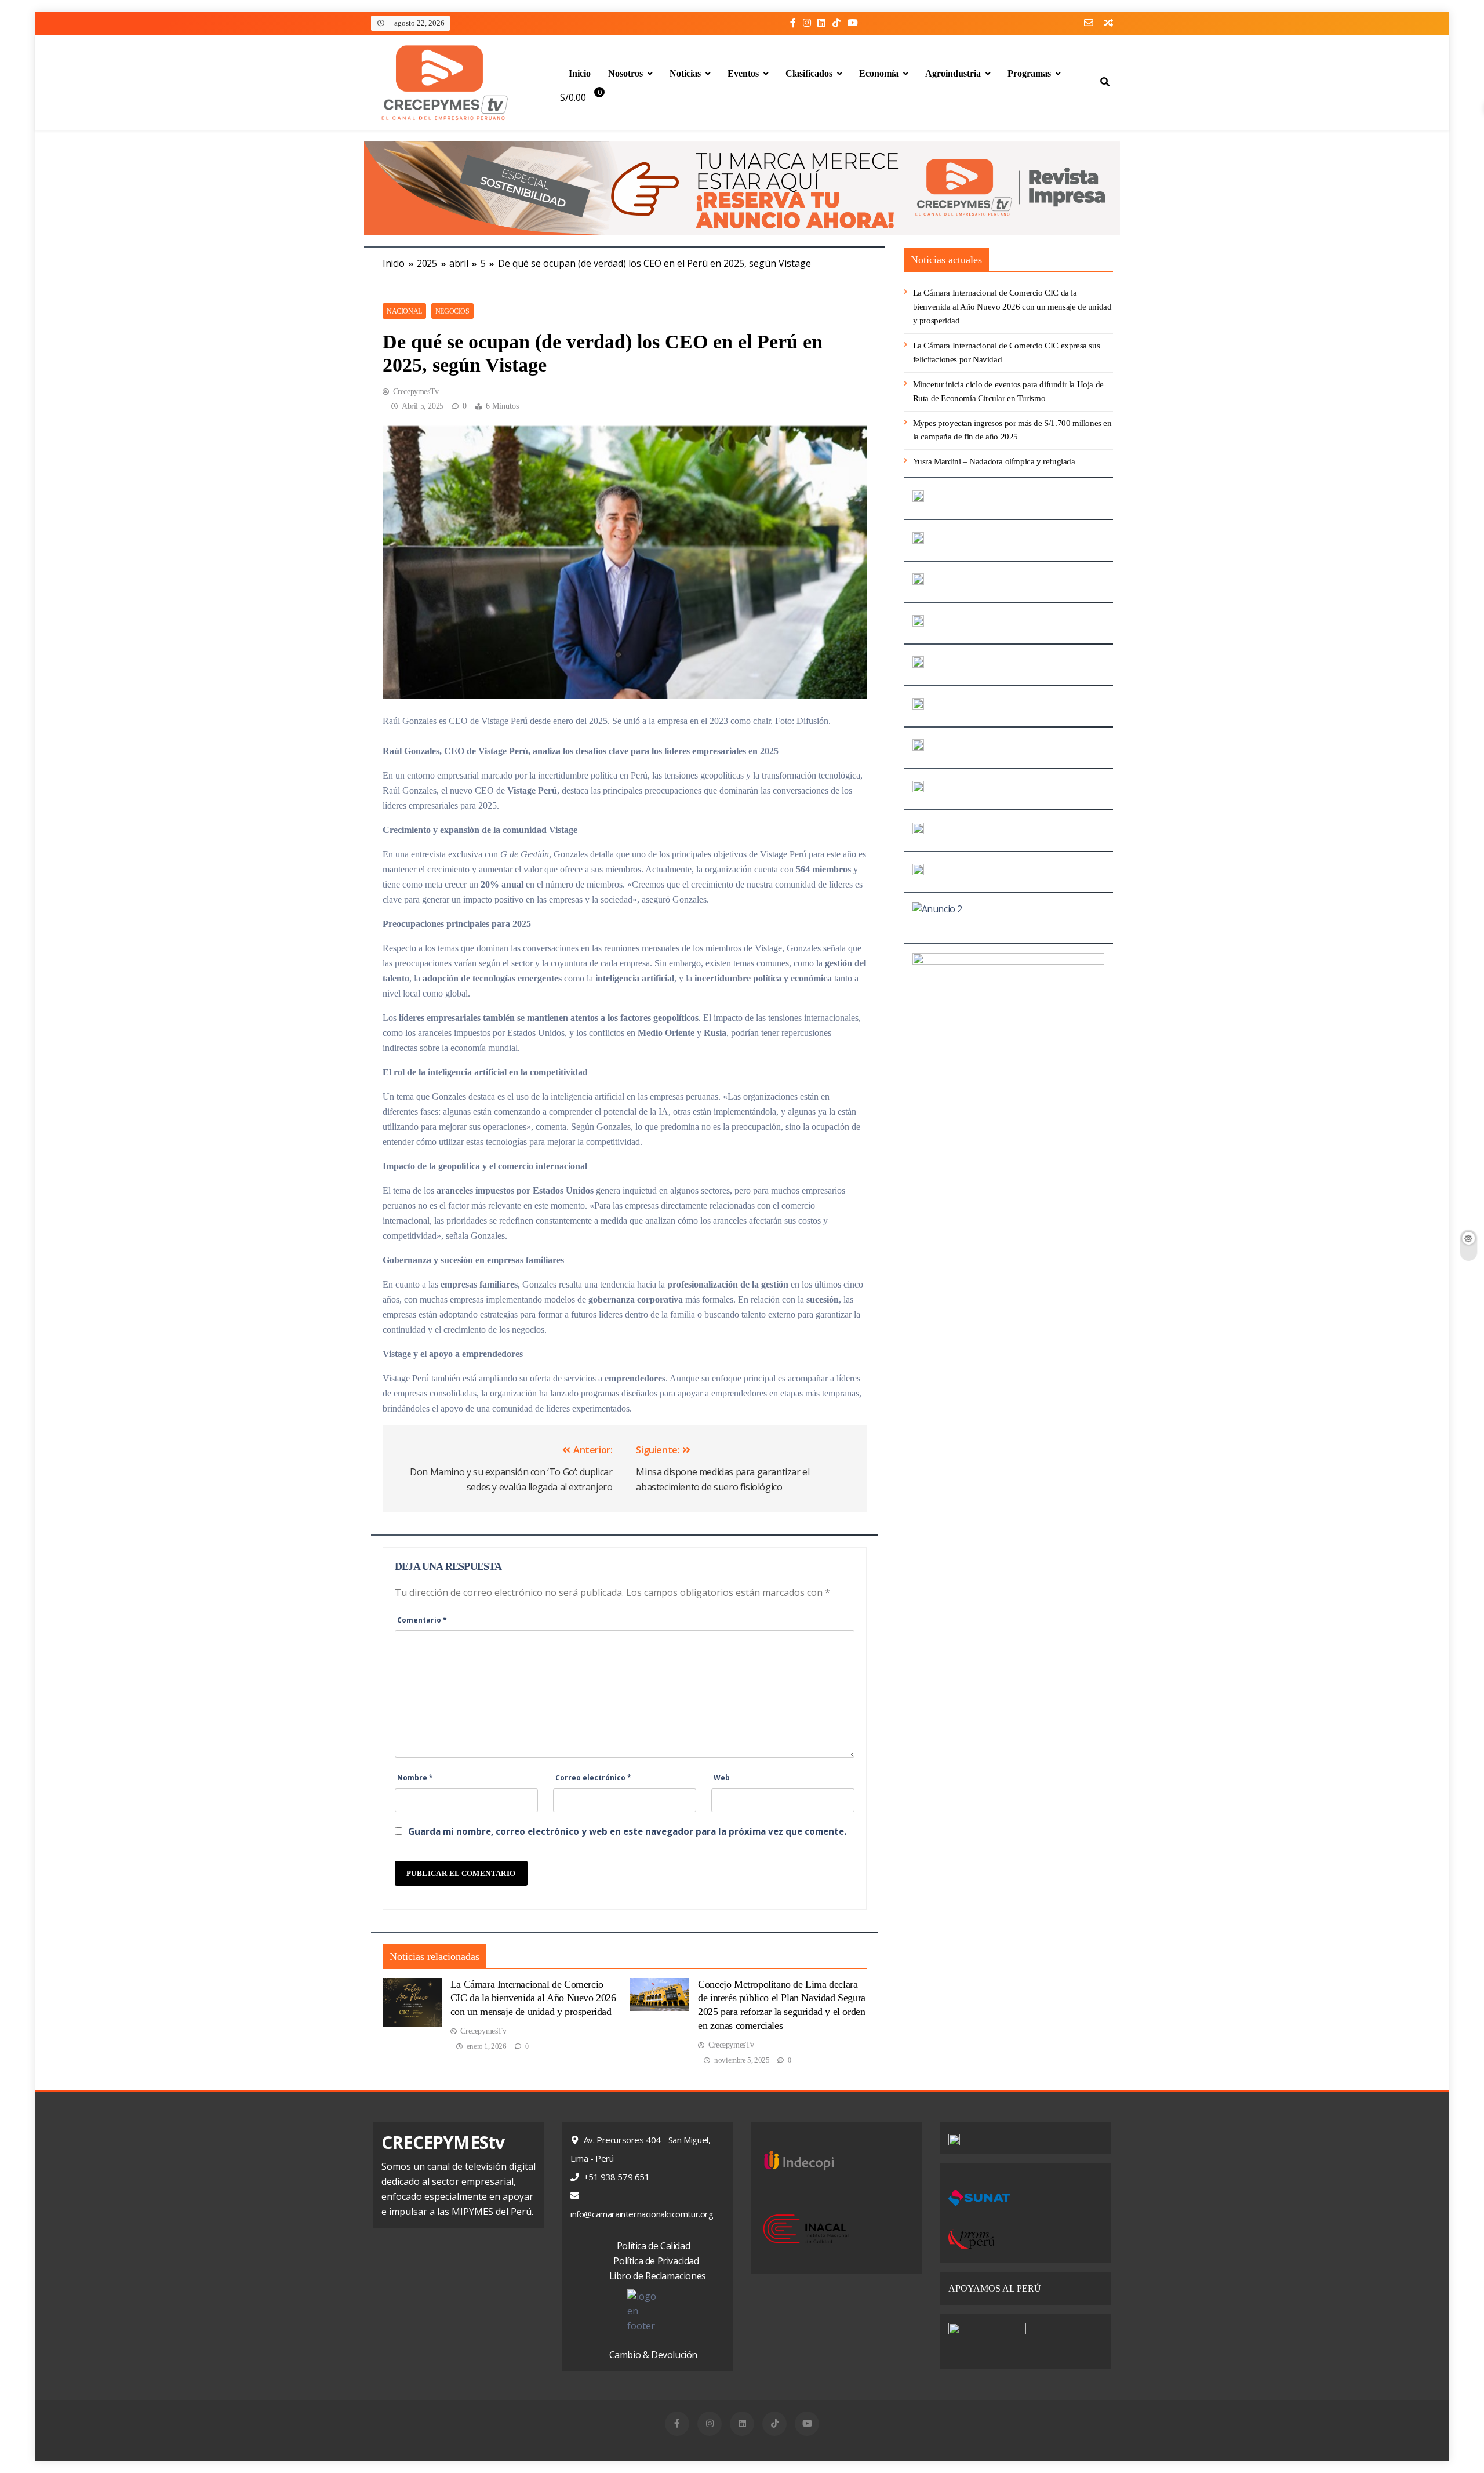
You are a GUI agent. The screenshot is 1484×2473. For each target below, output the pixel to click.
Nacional (404, 311)
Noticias (685, 73)
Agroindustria (953, 73)
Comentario (422, 1620)
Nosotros (625, 73)
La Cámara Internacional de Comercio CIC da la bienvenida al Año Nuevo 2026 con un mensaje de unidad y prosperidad (533, 1998)
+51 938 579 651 (616, 2177)
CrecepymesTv (416, 392)
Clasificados (809, 73)
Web (722, 1778)
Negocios (452, 311)
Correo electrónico (593, 1778)
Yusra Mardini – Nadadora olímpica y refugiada (994, 461)
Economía (879, 73)
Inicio (580, 73)
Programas (1029, 73)
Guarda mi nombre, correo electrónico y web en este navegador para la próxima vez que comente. (627, 1831)
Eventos (743, 73)
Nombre (415, 1778)
